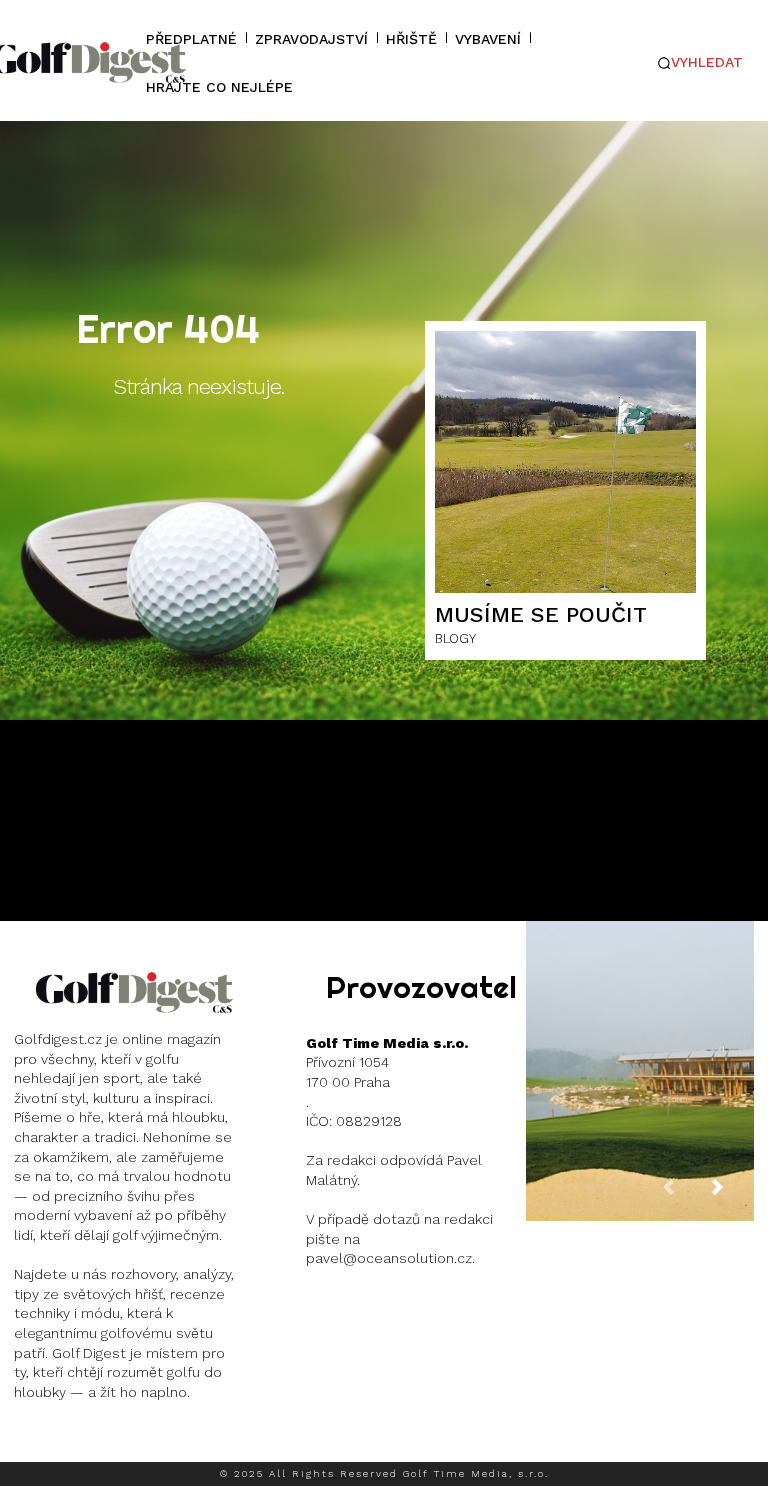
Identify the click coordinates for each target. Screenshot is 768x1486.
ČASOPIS (637, 1117)
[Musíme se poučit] (566, 462)
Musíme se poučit (541, 614)
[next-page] (733, 1196)
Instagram (86, 1441)
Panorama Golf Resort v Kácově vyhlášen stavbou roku (640, 1054)
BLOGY (455, 638)
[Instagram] (29, 1442)
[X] (150, 1442)
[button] (700, 63)
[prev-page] (684, 1196)
